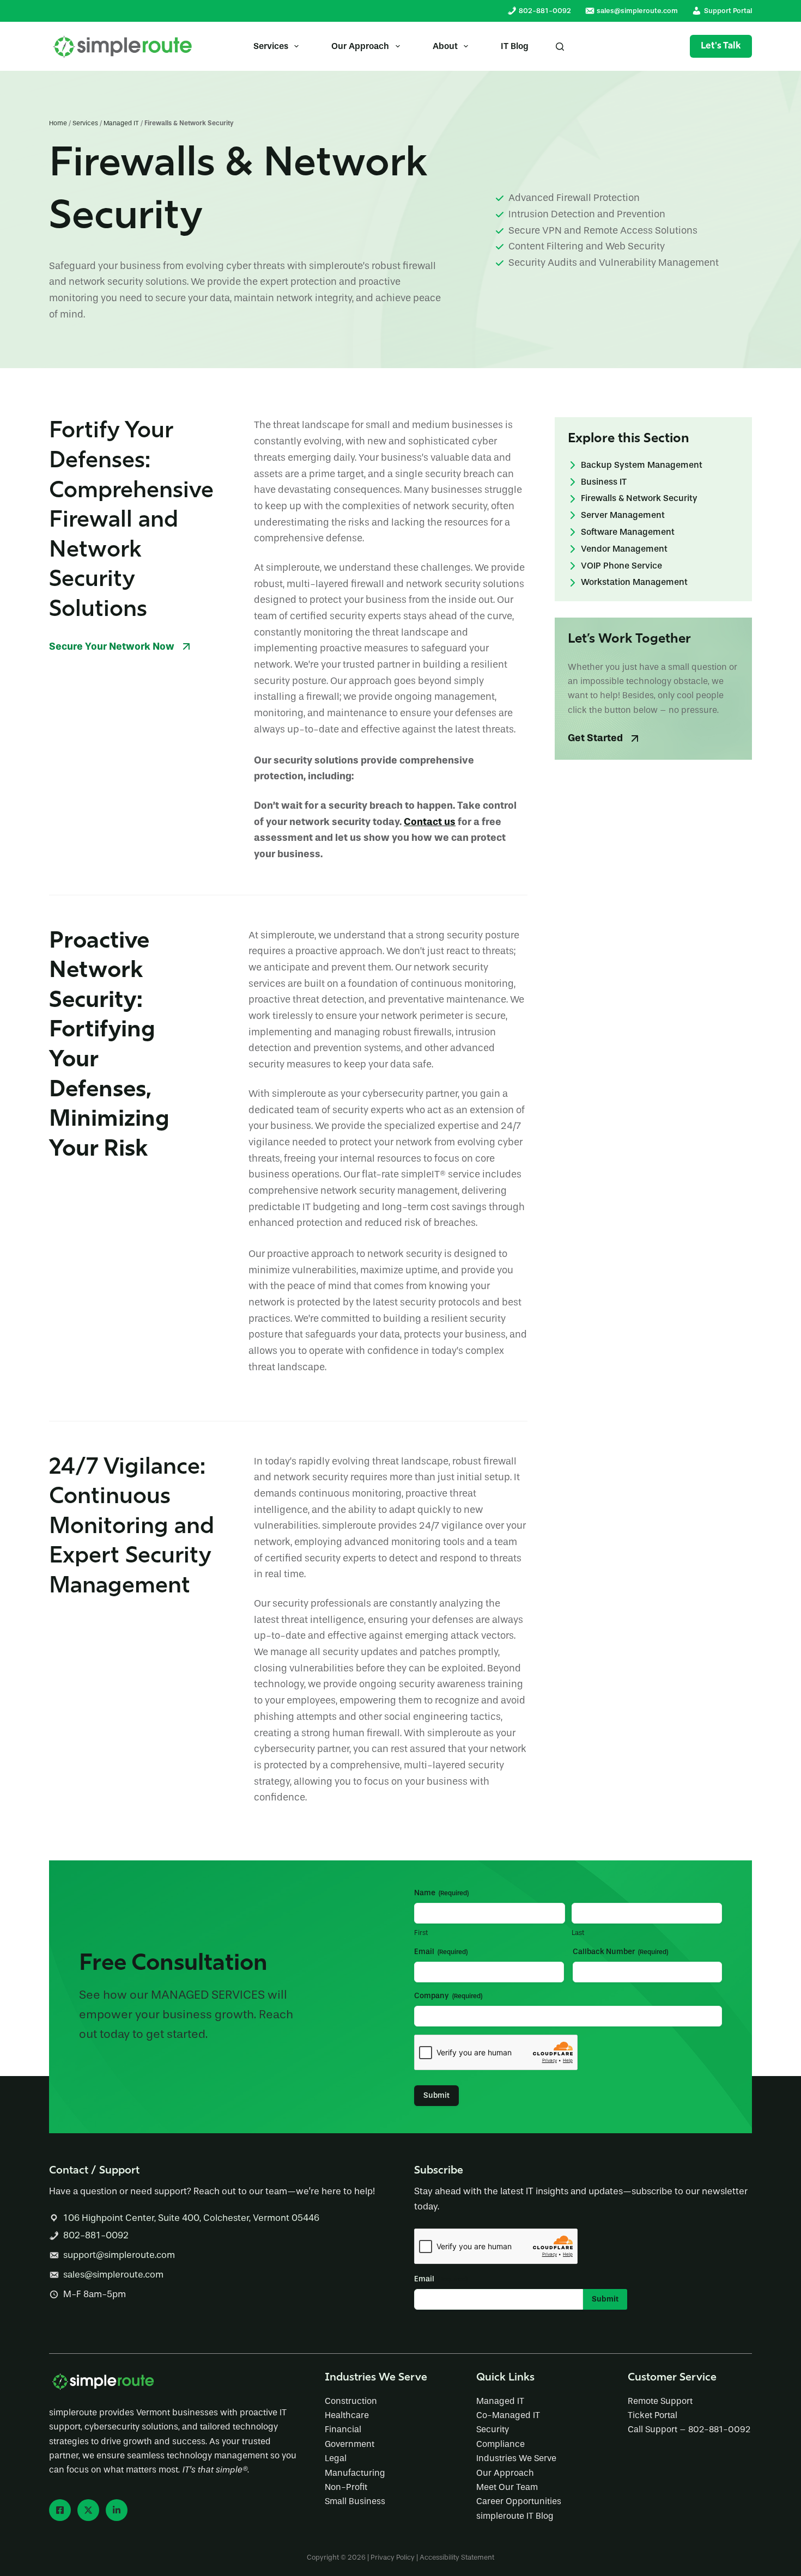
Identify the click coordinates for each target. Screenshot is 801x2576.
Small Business (355, 2501)
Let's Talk (721, 46)
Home (58, 123)
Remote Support (660, 2401)
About (445, 46)
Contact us (430, 822)
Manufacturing (355, 2473)
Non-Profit (346, 2487)
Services (271, 46)
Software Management (628, 532)
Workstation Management (634, 582)
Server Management (623, 515)
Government (350, 2444)
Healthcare (347, 2415)
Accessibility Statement (457, 2557)
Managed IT (121, 123)
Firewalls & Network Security (639, 499)
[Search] (560, 47)
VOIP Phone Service (621, 566)
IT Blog (515, 46)
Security (493, 2429)
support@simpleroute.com (119, 2255)
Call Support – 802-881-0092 (689, 2429)
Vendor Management (624, 549)
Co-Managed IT (508, 2415)
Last (578, 1933)
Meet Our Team (507, 2487)
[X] (88, 2510)
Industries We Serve (516, 2458)
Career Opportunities (519, 2501)
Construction (351, 2401)
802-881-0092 (96, 2235)
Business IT (604, 482)
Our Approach (360, 46)
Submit (436, 2095)
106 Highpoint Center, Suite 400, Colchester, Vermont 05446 (191, 2218)
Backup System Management (642, 465)
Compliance (500, 2444)
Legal (336, 2458)
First (421, 1933)
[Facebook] (60, 2510)
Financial (343, 2429)
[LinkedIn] (117, 2510)
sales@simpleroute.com (113, 2275)
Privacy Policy (393, 2557)
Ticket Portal (653, 2415)
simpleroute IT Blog (515, 2516)
